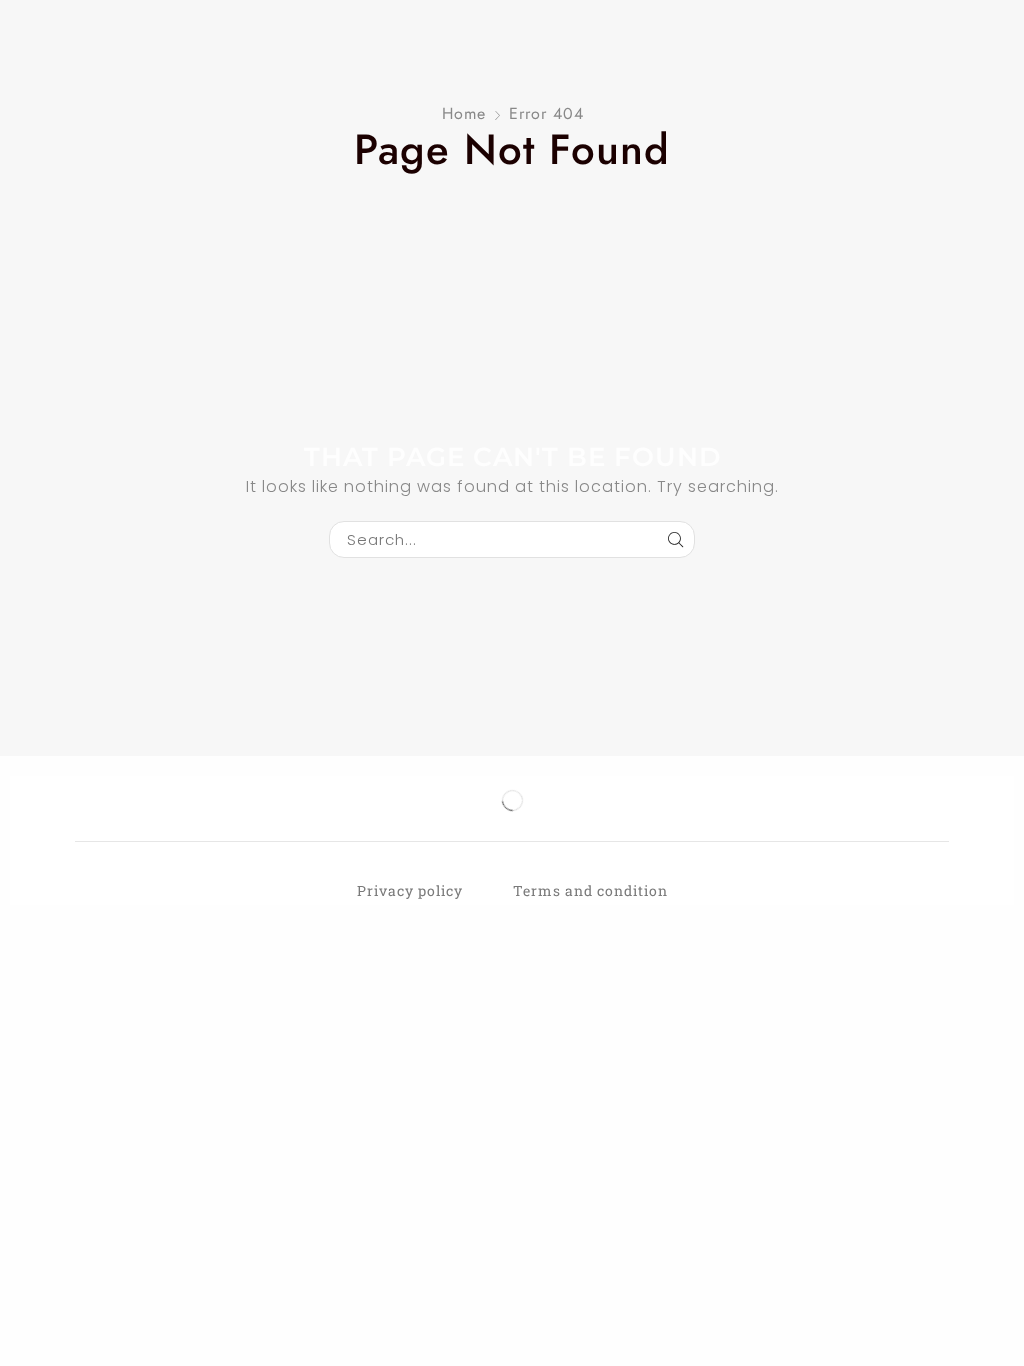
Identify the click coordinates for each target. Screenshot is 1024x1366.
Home (464, 113)
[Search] (676, 539)
